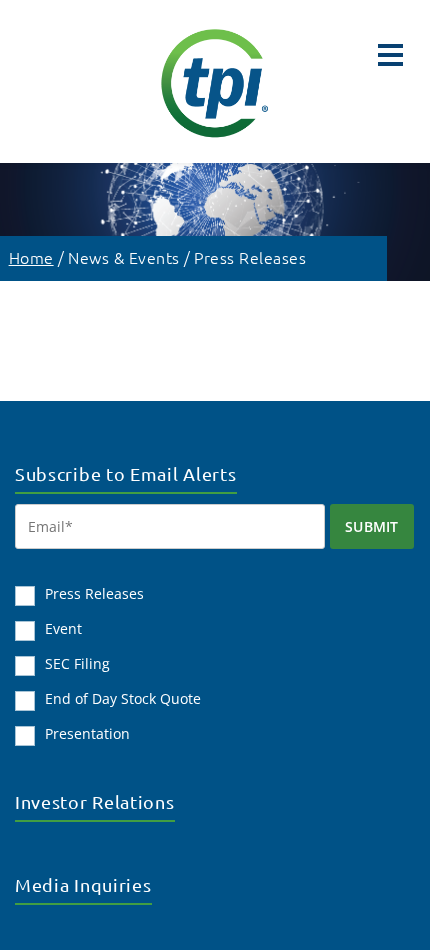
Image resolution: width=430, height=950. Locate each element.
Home (31, 257)
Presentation (87, 733)
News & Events (124, 257)
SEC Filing (77, 663)
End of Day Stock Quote (123, 698)
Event (63, 628)
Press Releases (250, 257)
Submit (372, 526)
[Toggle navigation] (390, 55)
